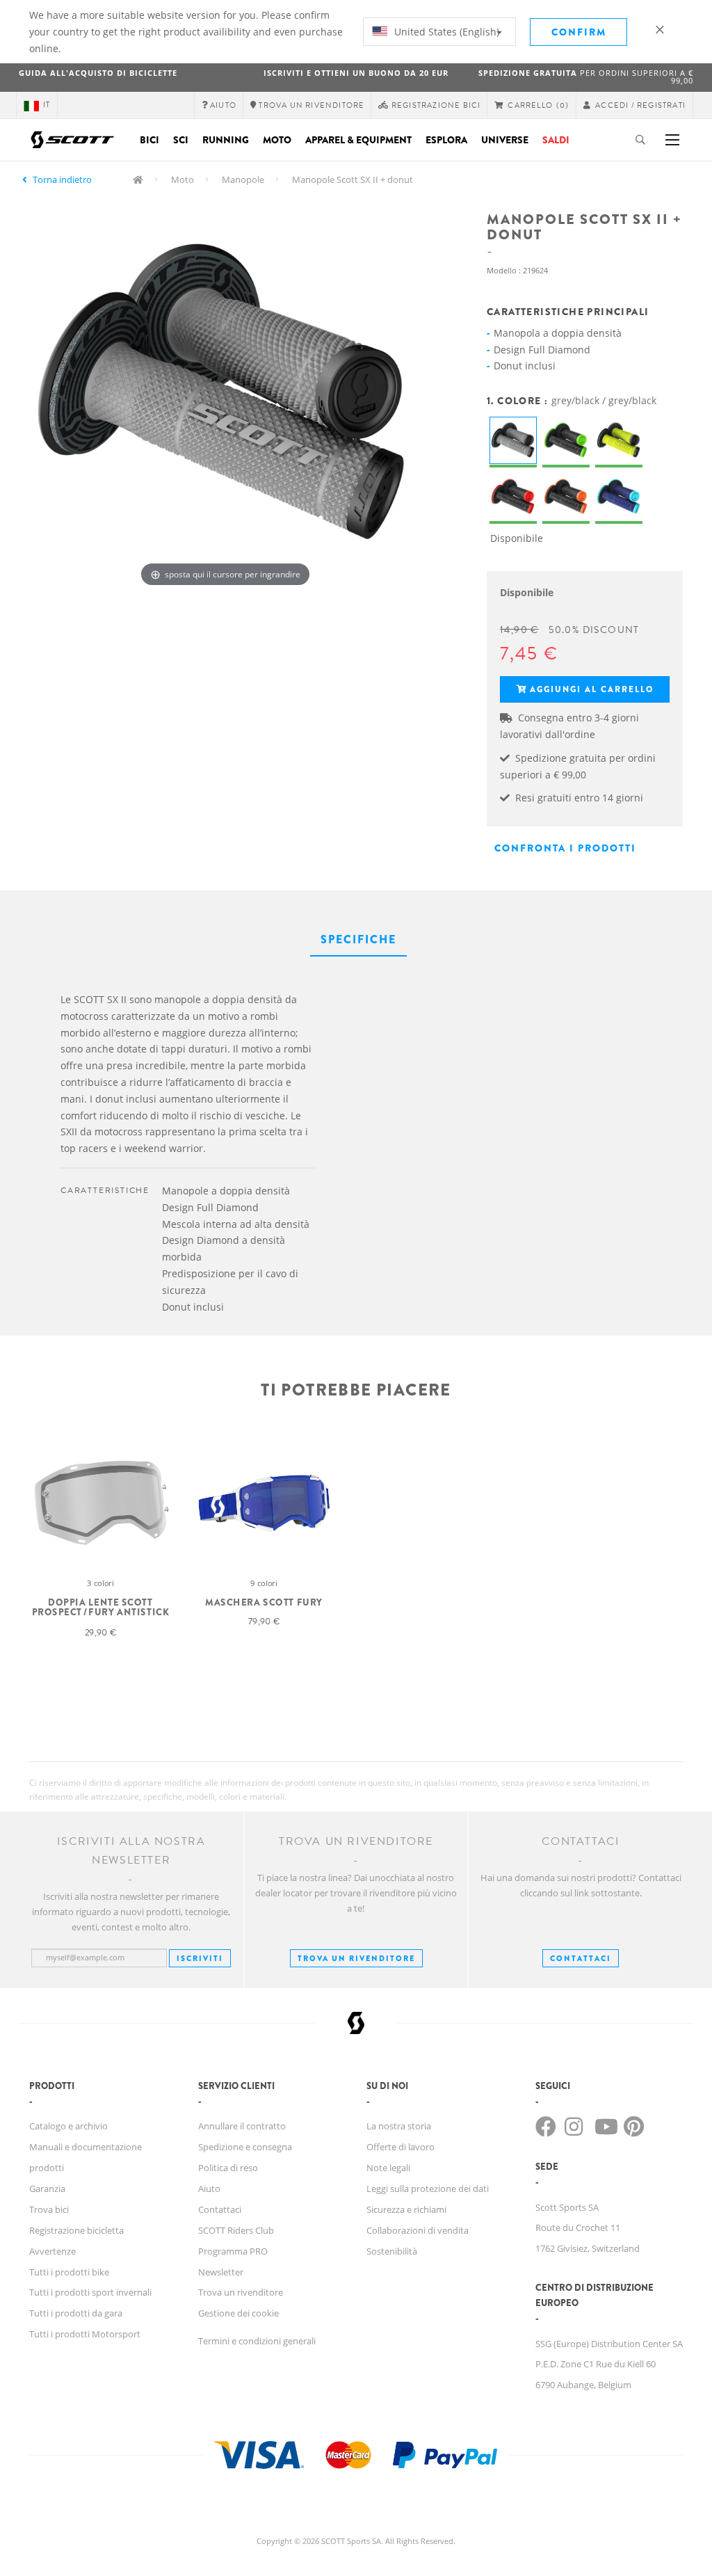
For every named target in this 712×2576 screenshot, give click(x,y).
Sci (181, 140)
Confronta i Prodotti (565, 848)
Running (226, 140)
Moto (277, 140)
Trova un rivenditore (356, 1958)
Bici (149, 140)
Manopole (243, 179)
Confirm (579, 32)
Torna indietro (62, 179)
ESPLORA (446, 140)
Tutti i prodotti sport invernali (90, 2292)
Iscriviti (200, 1958)
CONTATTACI (581, 1958)
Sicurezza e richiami (406, 2209)
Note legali (388, 2168)
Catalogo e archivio (68, 2126)
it (47, 105)
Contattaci (220, 2209)
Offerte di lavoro (400, 2147)
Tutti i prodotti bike (69, 2272)
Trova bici (49, 2209)
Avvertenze (52, 2251)
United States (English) (445, 32)
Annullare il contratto (242, 2126)
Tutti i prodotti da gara (76, 2313)
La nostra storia (399, 2126)
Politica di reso (228, 2168)
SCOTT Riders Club (236, 2230)
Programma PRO (233, 2251)
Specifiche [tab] (358, 939)
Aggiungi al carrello (592, 689)
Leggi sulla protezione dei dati (428, 2189)
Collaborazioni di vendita (418, 2230)
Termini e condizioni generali (257, 2341)
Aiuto (209, 2189)
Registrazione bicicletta (76, 2230)
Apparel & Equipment (358, 140)
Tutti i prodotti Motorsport (85, 2334)
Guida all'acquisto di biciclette (98, 73)
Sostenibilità (392, 2251)
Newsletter (221, 2272)
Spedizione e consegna (245, 2147)
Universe (505, 140)
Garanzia (47, 2189)
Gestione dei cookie (238, 2313)
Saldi (556, 140)
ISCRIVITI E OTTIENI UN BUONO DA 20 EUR (356, 73)
